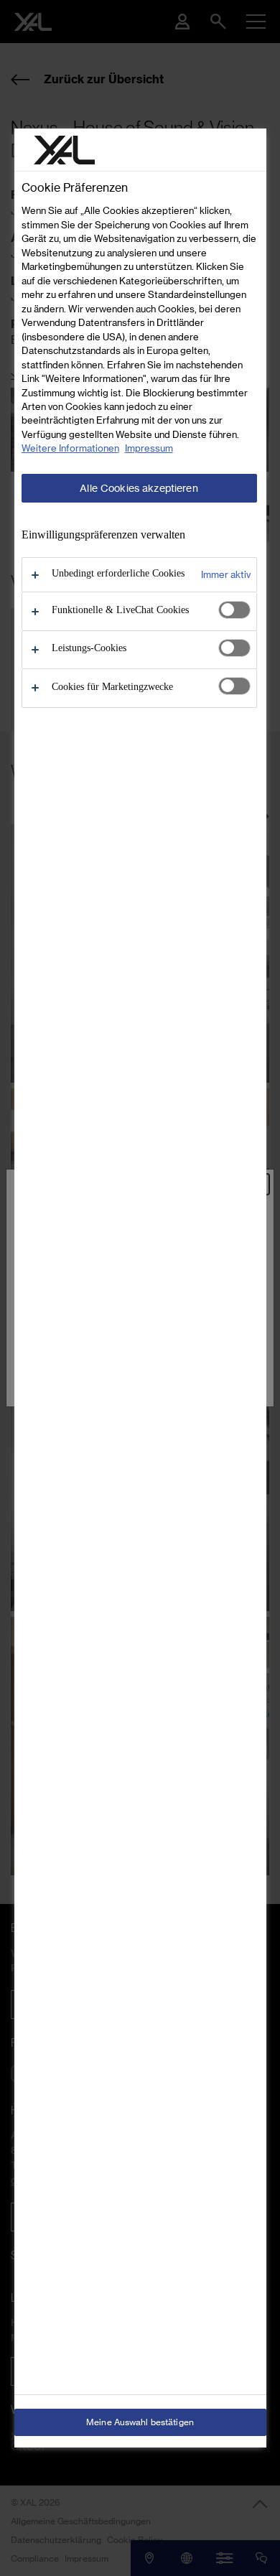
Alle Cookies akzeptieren (139, 488)
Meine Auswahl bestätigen (140, 2422)
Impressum (149, 448)
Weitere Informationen (70, 448)
